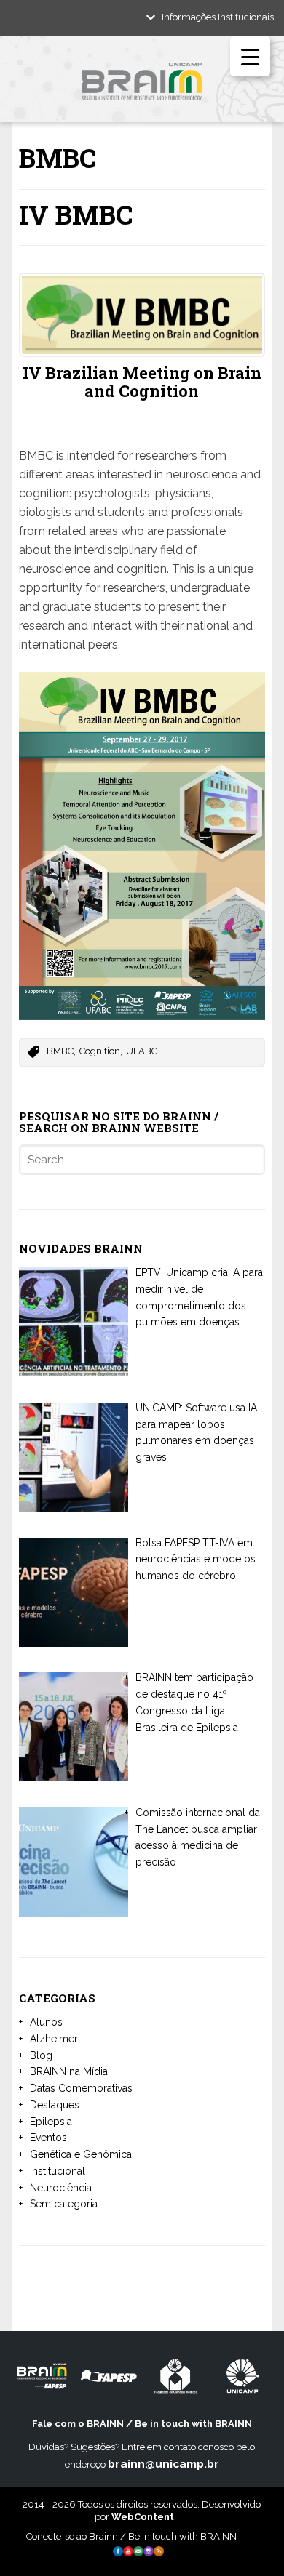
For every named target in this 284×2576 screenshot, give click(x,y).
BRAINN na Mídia (69, 2071)
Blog (41, 2055)
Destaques (55, 2105)
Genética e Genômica (81, 2154)
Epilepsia (51, 2122)
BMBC (60, 1051)
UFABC (142, 1051)
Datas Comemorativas (81, 2088)
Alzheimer (54, 2039)
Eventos (48, 2138)
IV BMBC (76, 214)
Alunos (46, 2022)
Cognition (100, 1051)
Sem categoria (64, 2204)
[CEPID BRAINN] (142, 87)
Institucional (58, 2171)
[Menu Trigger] (250, 56)
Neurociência (61, 2188)
